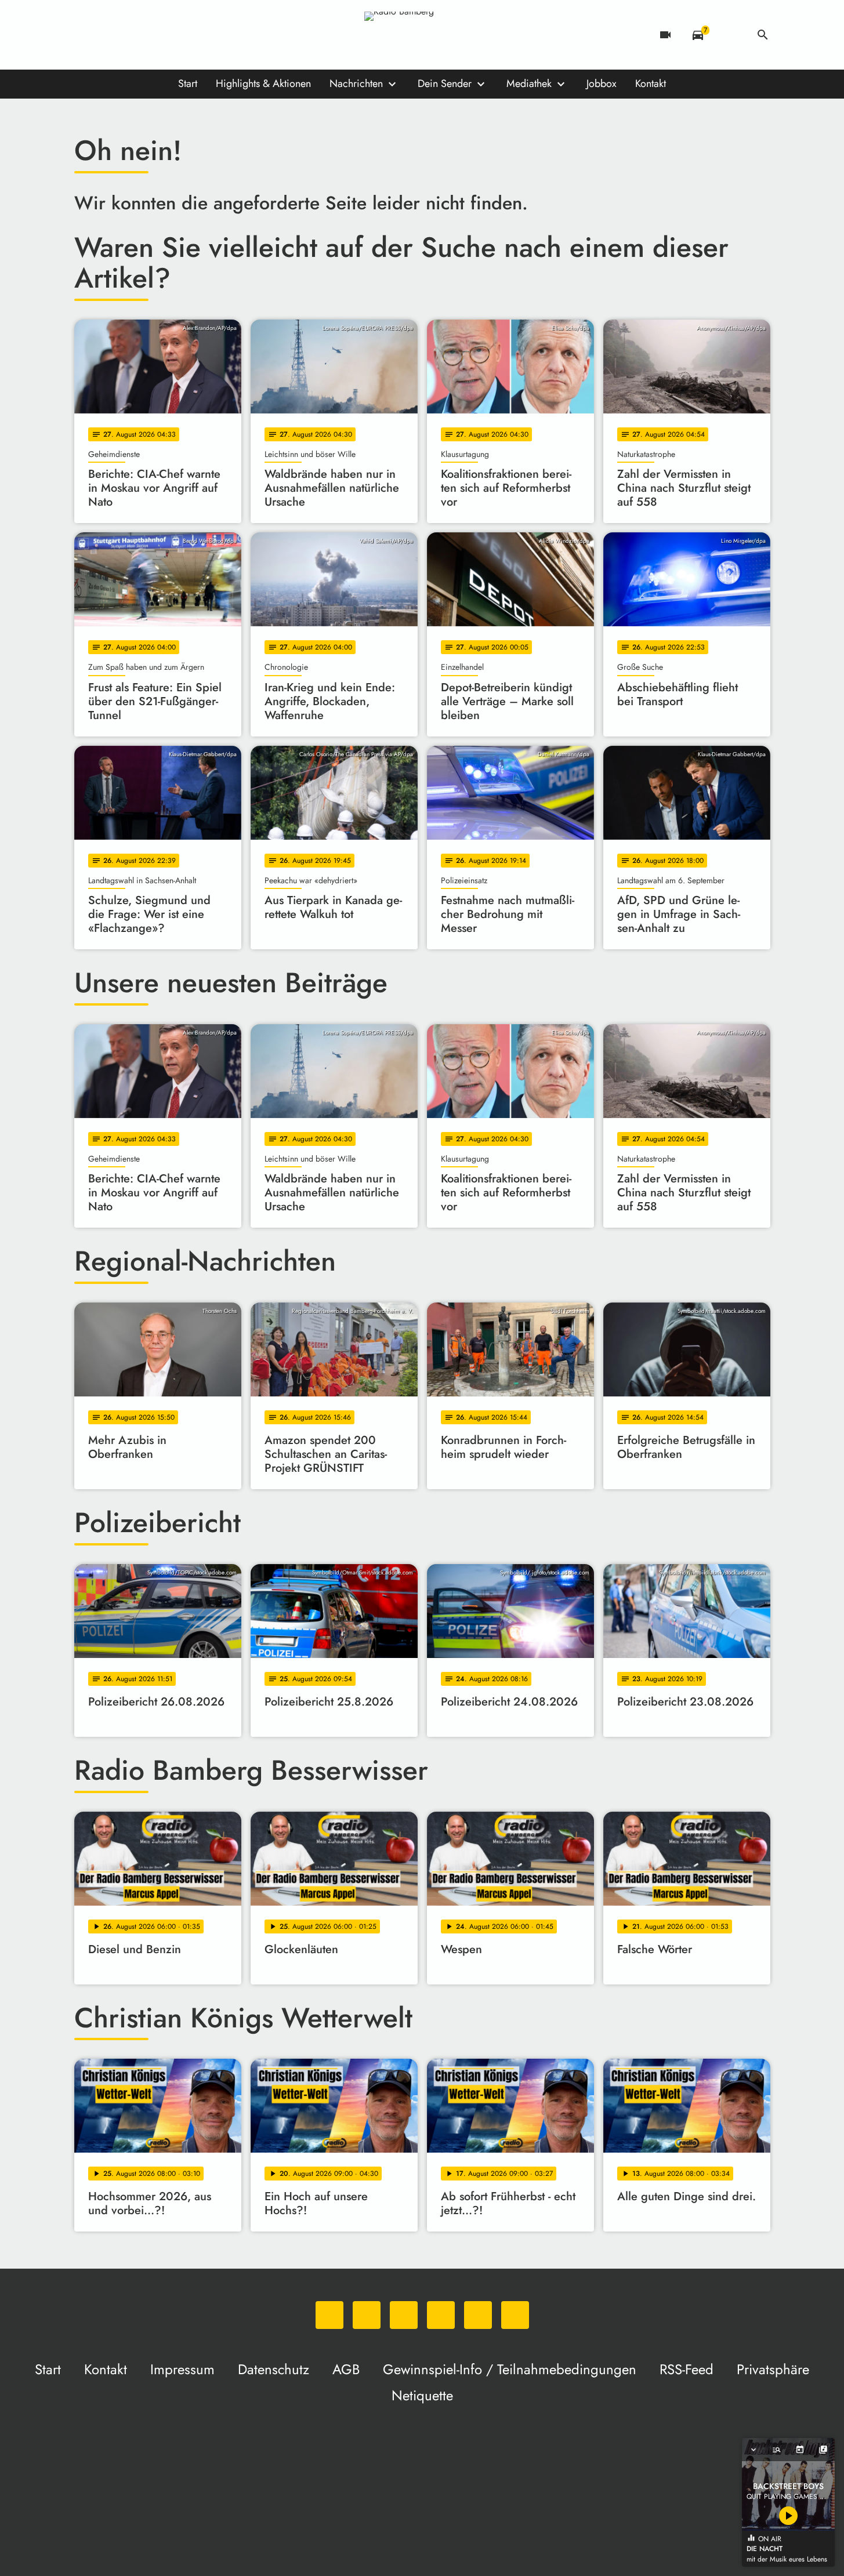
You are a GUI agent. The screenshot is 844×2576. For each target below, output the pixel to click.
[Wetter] (730, 35)
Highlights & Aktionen (263, 84)
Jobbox (602, 84)
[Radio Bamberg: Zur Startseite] (422, 35)
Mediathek (529, 84)
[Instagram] (132, 35)
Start (188, 84)
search (763, 35)
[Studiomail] (179, 35)
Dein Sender (445, 84)
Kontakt (651, 84)
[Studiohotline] (202, 35)
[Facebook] (109, 35)
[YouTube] (155, 35)
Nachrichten (356, 84)
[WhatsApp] (86, 35)
